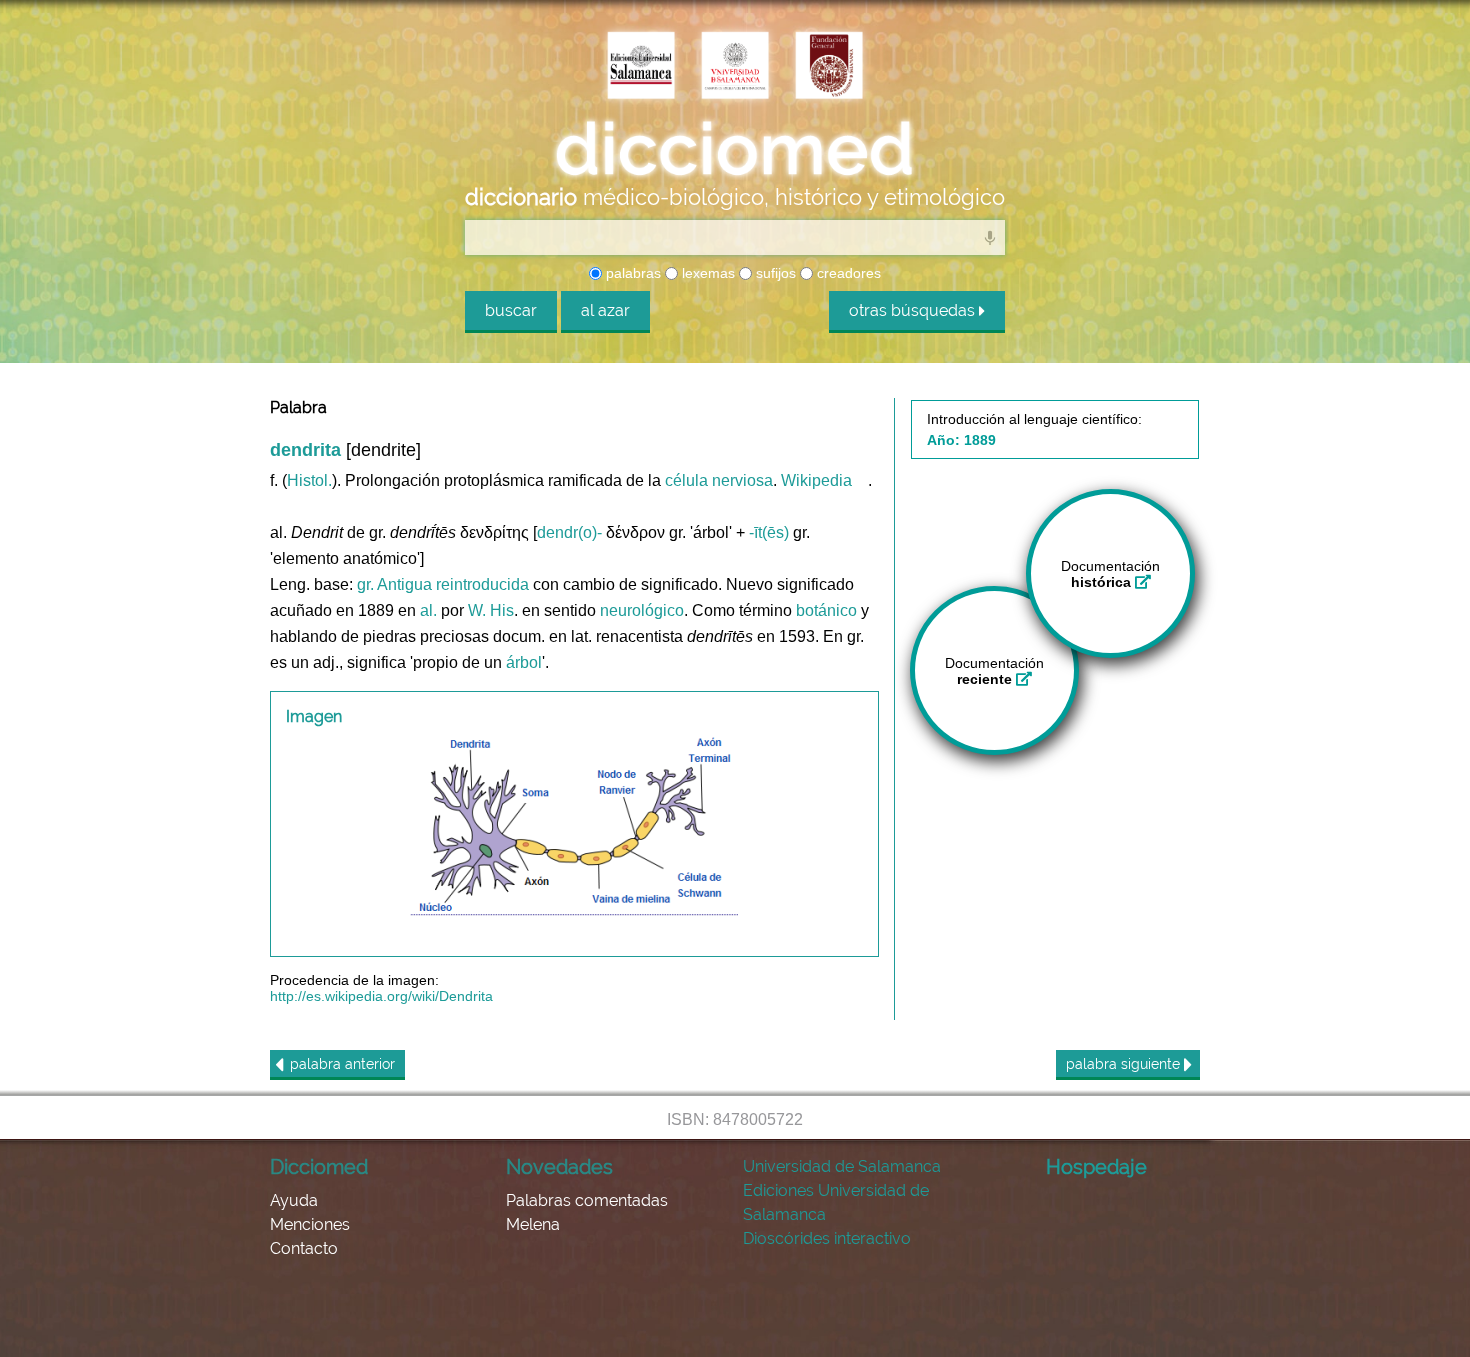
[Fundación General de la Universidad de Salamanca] (829, 67)
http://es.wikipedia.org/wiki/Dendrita (381, 996)
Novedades (559, 1167)
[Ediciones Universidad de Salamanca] (641, 67)
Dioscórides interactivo (827, 1238)
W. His (491, 610)
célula (686, 480)
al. (428, 610)
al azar (605, 310)
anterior (342, 1064)
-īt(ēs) (769, 532)
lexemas (706, 273)
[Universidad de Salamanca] (735, 67)
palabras (631, 273)
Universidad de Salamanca (842, 1166)
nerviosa (742, 480)
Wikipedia (816, 480)
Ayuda (294, 1200)
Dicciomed (319, 1167)
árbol (524, 662)
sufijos (774, 273)
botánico (826, 610)
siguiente (1125, 1064)
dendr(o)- (569, 532)
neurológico (642, 610)
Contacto (304, 1248)
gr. (365, 584)
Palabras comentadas (587, 1200)
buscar (511, 310)
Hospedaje (1096, 1167)
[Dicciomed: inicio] (735, 149)
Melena (533, 1224)
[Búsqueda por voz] (990, 237)
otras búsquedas (914, 310)
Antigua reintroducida (453, 584)
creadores (847, 273)
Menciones (310, 1224)
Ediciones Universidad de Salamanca (836, 1202)
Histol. (309, 480)
